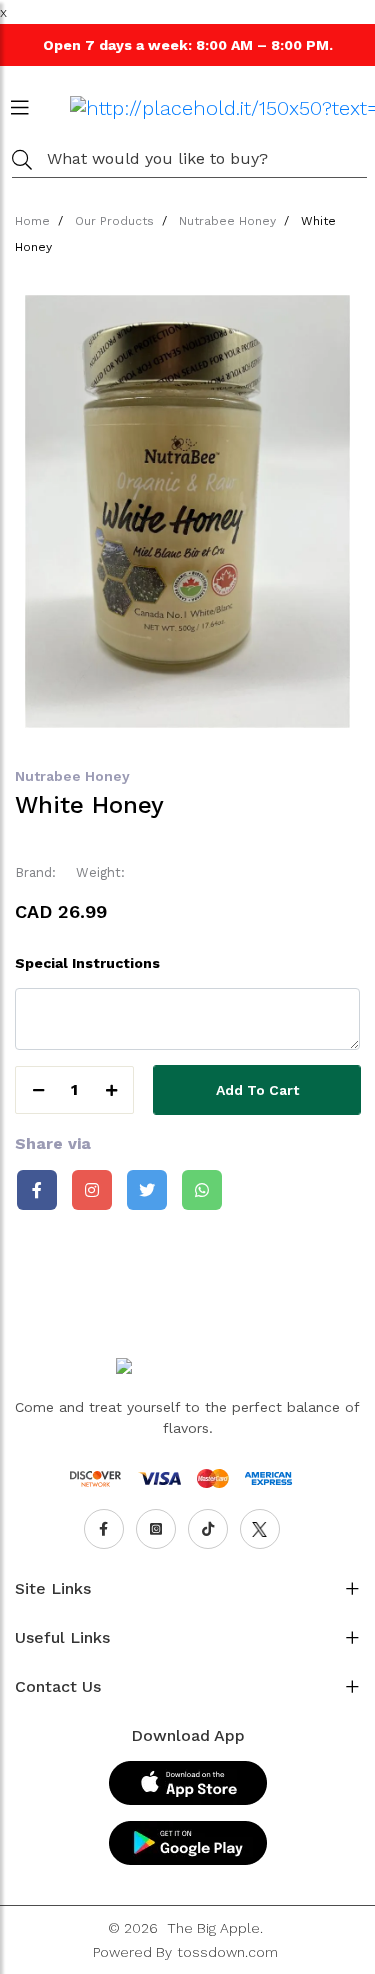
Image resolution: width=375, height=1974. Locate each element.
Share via (53, 1143)
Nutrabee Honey (227, 221)
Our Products (114, 221)
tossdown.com (227, 1952)
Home (32, 221)
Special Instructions (87, 963)
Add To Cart (257, 1090)
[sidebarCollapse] (20, 104)
